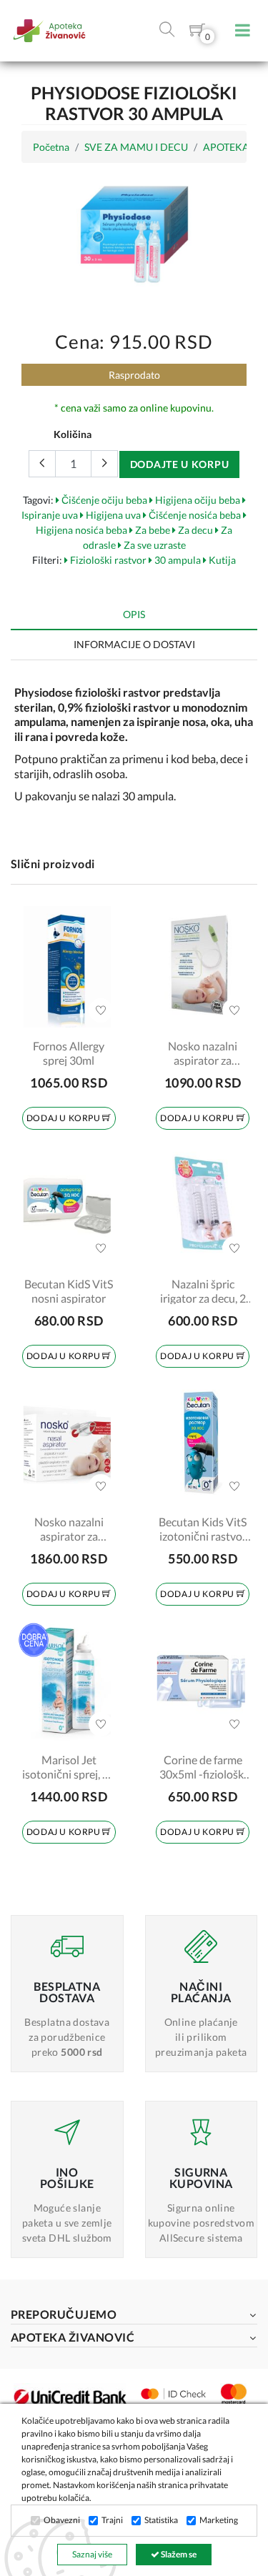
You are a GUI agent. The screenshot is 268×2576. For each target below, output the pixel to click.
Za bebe (152, 530)
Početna (51, 147)
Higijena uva (112, 515)
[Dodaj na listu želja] (101, 1010)
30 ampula (177, 560)
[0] (197, 33)
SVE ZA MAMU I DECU (136, 147)
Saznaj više (92, 2554)
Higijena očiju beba (197, 500)
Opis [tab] (134, 614)
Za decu (194, 530)
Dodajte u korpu (180, 464)
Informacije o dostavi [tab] (134, 644)
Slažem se (178, 2554)
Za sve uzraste (154, 545)
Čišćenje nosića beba (194, 515)
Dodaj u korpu (64, 1118)
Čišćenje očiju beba (103, 500)
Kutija (221, 560)
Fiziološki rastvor (107, 560)
